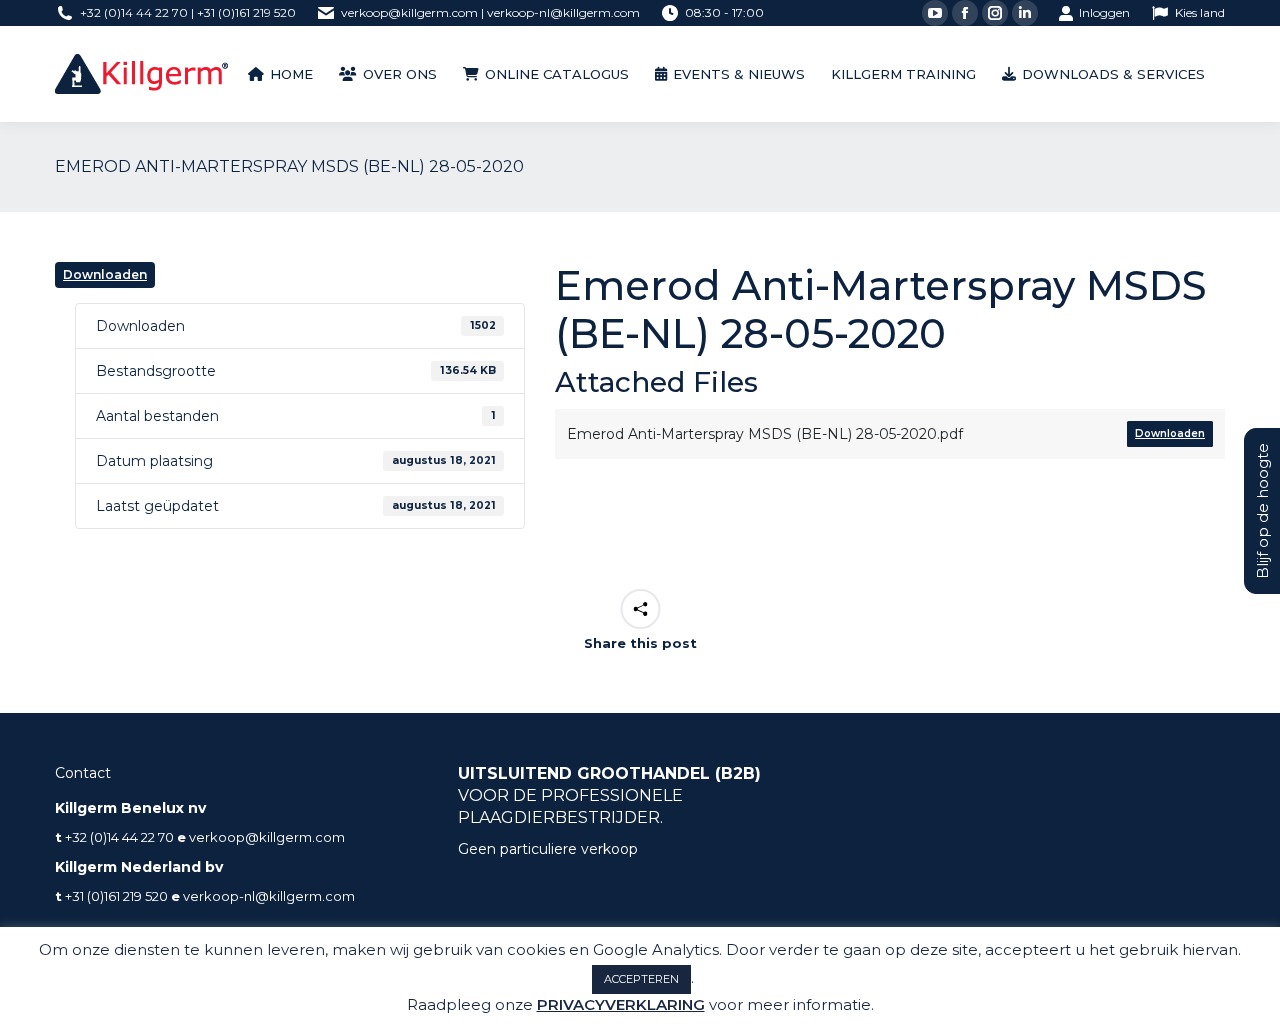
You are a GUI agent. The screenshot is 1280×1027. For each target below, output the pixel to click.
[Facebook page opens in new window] (965, 13)
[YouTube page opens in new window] (935, 13)
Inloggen (1104, 12)
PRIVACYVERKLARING (621, 1004)
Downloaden (105, 274)
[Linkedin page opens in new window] (1025, 13)
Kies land (1200, 12)
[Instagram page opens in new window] (995, 13)
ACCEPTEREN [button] (641, 979)
